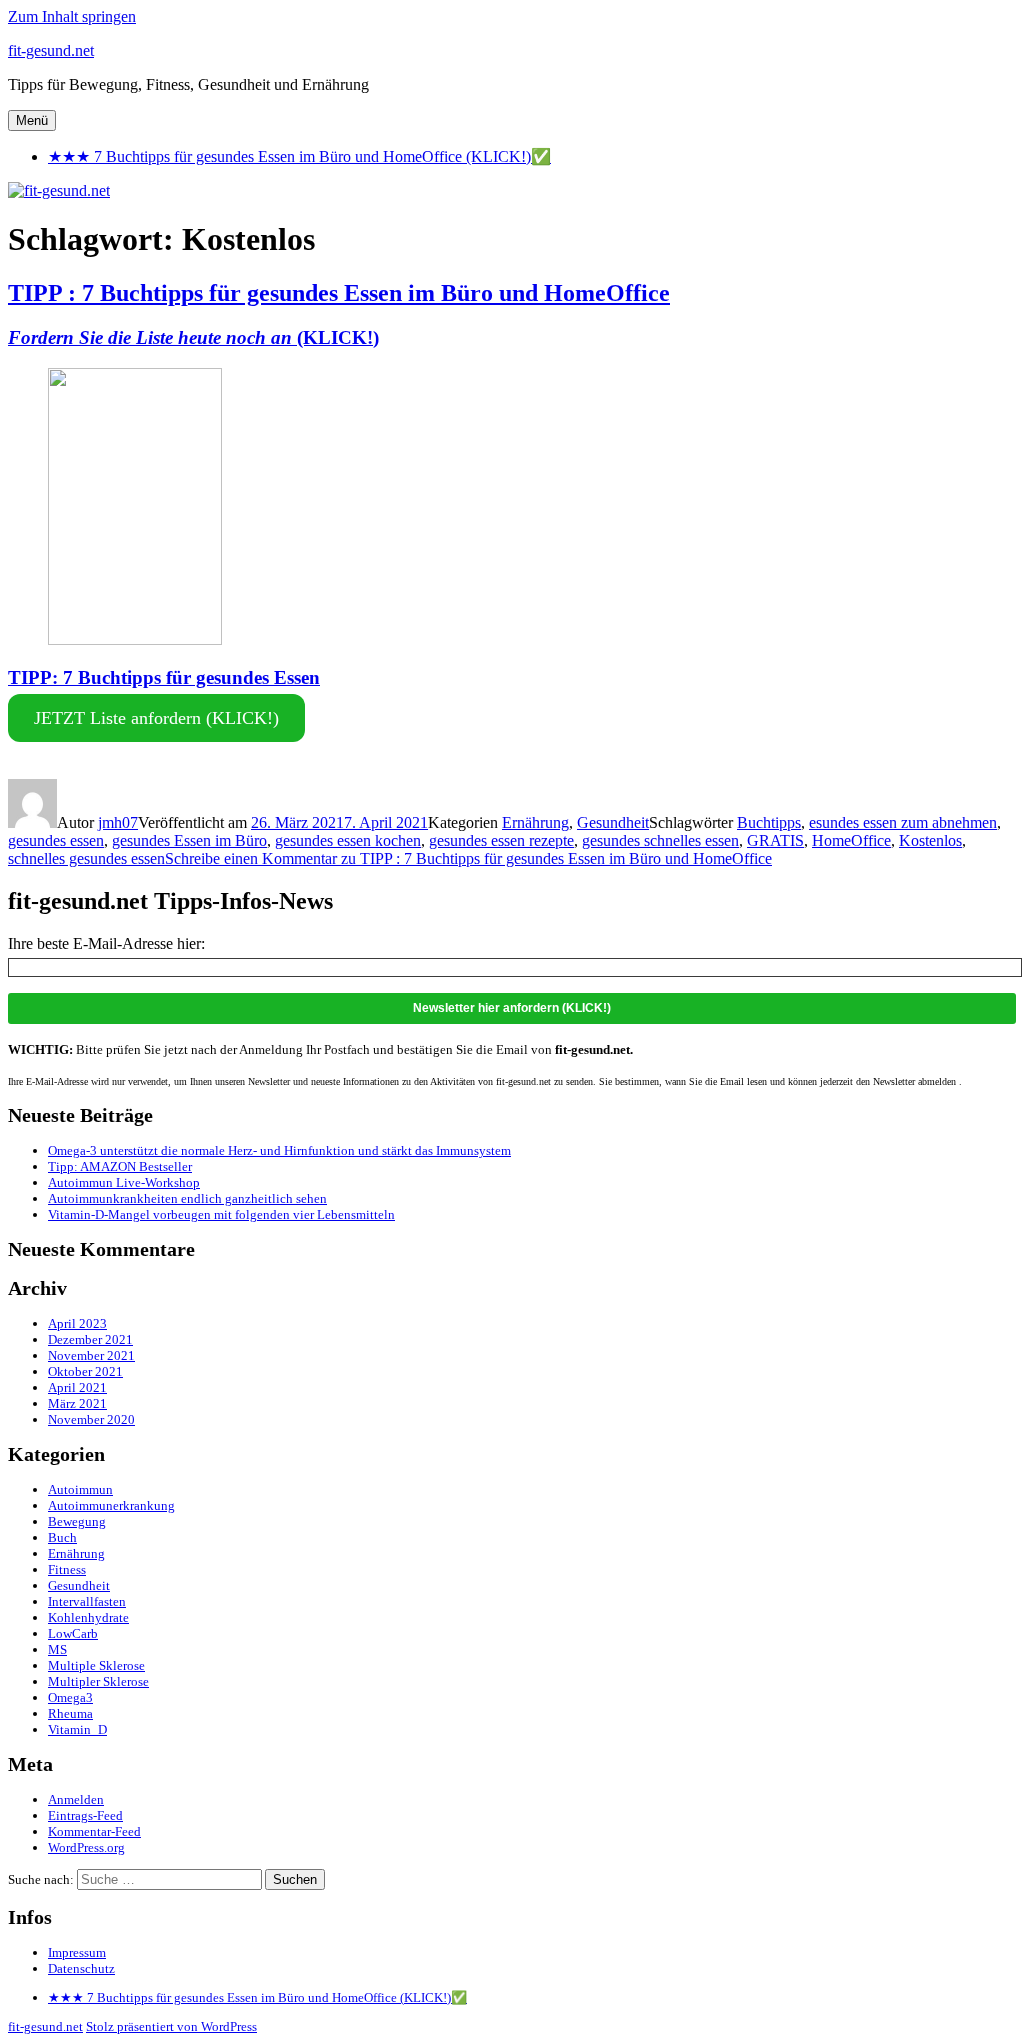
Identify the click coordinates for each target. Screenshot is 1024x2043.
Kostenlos (930, 840)
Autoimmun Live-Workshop (124, 1182)
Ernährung (535, 822)
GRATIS (775, 840)
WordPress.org (86, 1847)
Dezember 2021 (90, 1339)
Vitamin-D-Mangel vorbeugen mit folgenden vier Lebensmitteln (221, 1214)
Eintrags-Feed (85, 1815)
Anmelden (76, 1799)
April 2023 (77, 1323)
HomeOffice (851, 840)
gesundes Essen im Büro (189, 840)
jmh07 (118, 822)
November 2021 (91, 1355)
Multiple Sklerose (96, 1665)
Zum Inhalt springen (72, 16)
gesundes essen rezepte (501, 840)
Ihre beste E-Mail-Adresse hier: (106, 943)
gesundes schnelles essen (660, 840)
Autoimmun (80, 1489)
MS (57, 1649)
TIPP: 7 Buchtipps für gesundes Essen (164, 677)
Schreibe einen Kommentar (468, 858)
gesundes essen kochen (348, 840)
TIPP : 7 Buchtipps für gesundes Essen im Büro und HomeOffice (339, 293)
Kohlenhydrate (88, 1617)
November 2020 (91, 1419)
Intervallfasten (87, 1601)
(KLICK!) (193, 337)
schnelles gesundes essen (86, 858)
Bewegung (77, 1521)
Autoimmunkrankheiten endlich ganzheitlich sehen (187, 1198)
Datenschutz (81, 1968)
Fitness (67, 1569)
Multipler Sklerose (98, 1681)
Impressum (77, 1952)
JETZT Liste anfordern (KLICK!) (156, 718)
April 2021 (77, 1387)
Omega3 (70, 1697)
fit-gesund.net (51, 50)
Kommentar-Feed (94, 1831)
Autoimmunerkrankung (111, 1505)
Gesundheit (613, 822)
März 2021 (77, 1403)
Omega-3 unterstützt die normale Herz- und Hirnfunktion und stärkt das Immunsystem (279, 1150)
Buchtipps (769, 822)
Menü (32, 120)
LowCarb (73, 1633)
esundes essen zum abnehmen (903, 822)
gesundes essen (56, 840)
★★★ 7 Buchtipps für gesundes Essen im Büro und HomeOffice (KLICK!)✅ (299, 156)
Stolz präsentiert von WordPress (171, 2026)
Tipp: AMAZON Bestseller (120, 1166)
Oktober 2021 (85, 1371)
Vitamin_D (77, 1729)
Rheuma (70, 1713)
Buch (62, 1537)
